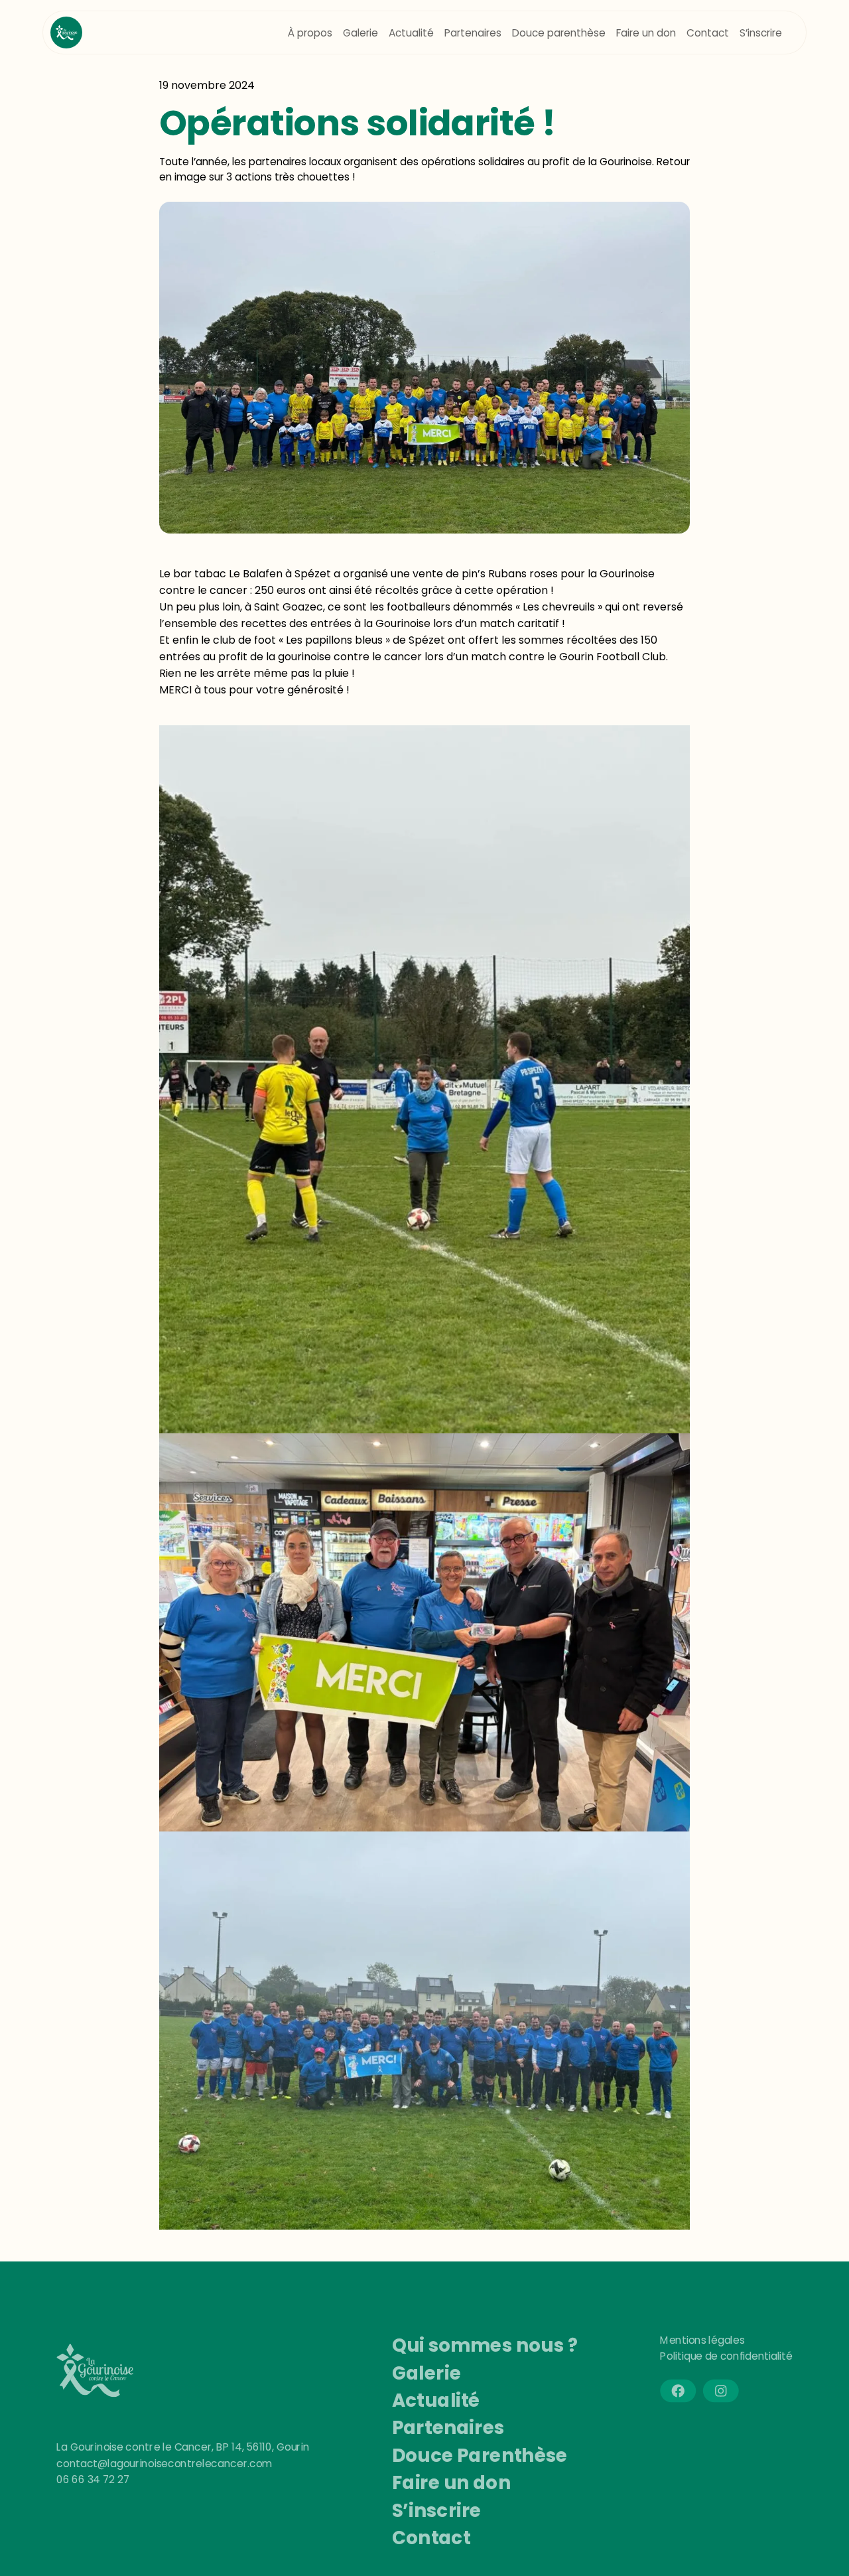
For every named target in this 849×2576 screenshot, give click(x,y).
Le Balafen (256, 574)
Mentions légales (702, 2340)
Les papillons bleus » (339, 640)
